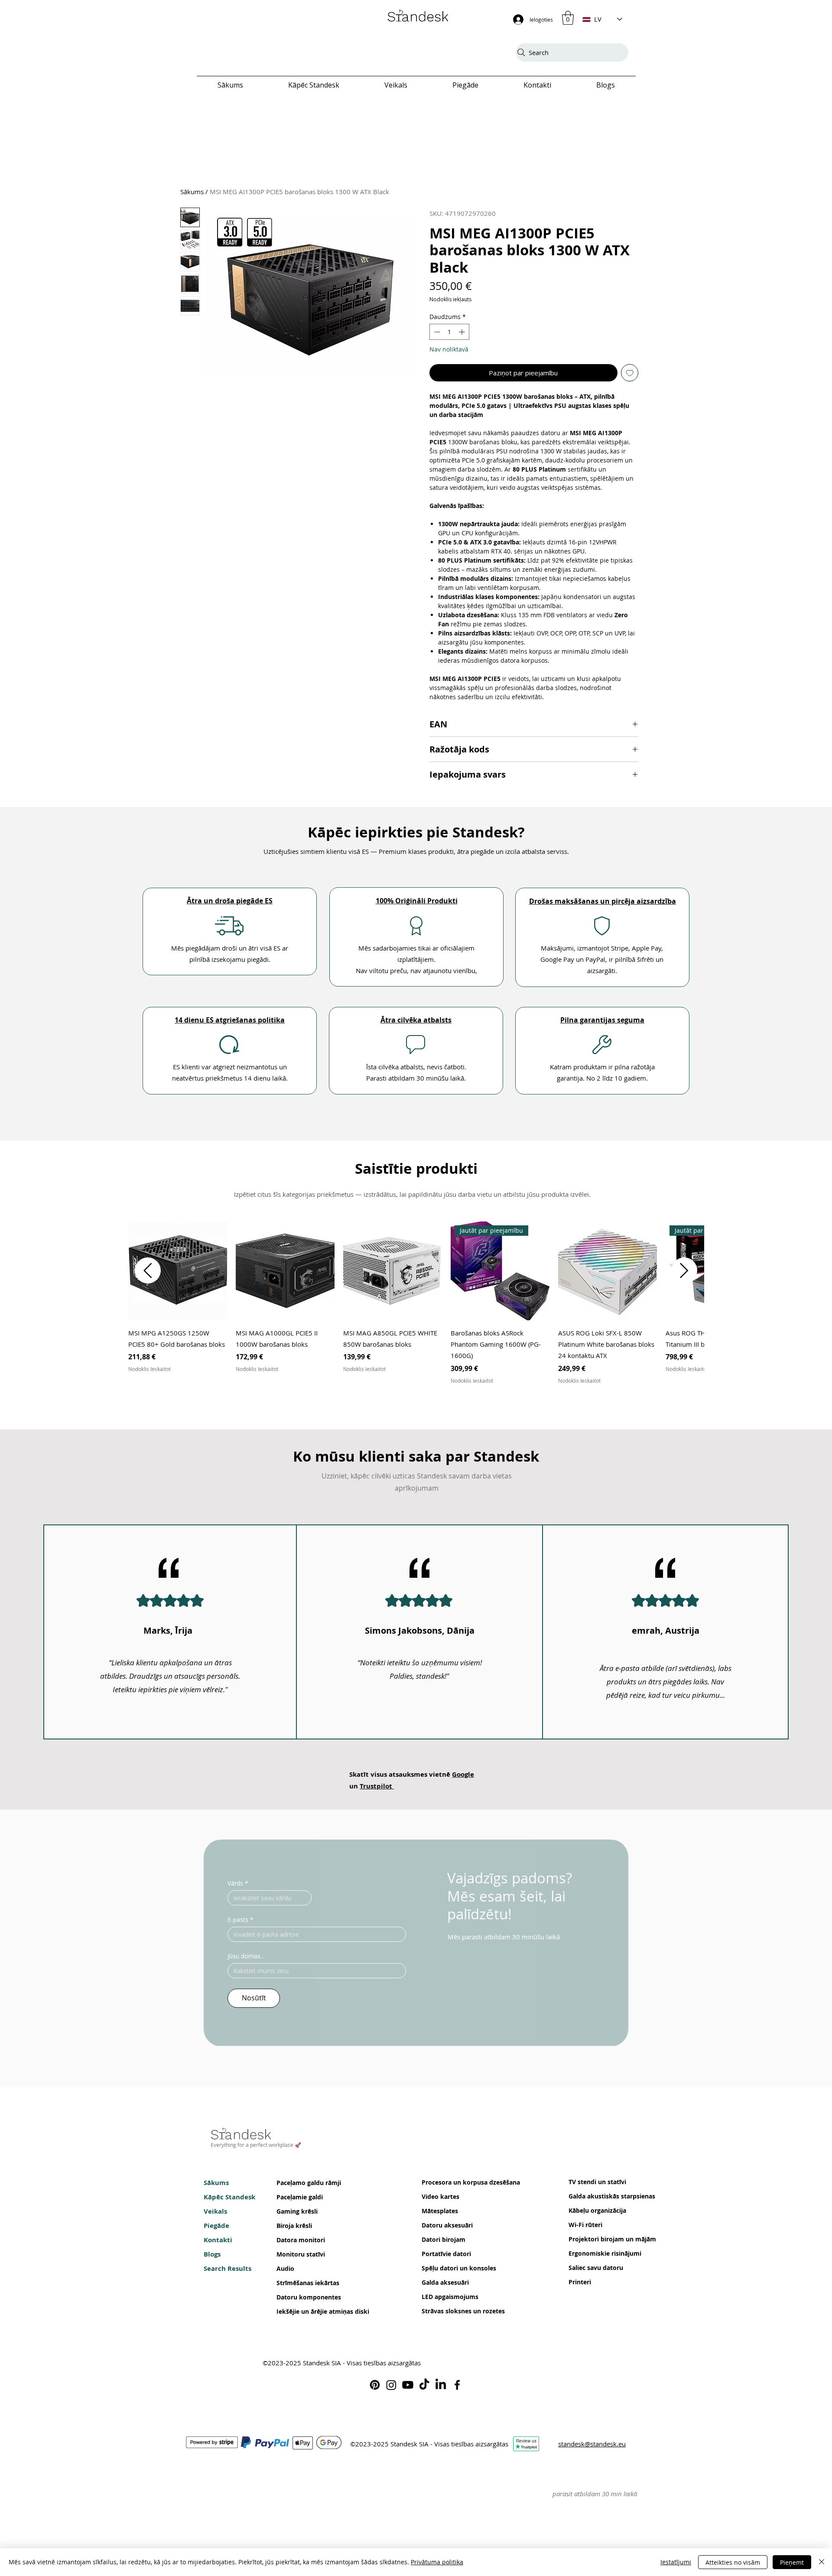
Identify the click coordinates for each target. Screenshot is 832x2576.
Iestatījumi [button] (676, 2562)
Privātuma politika (437, 2562)
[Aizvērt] (822, 2562)
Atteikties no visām (733, 2562)
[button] (612, 2438)
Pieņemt (792, 2562)
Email (277, 2508)
